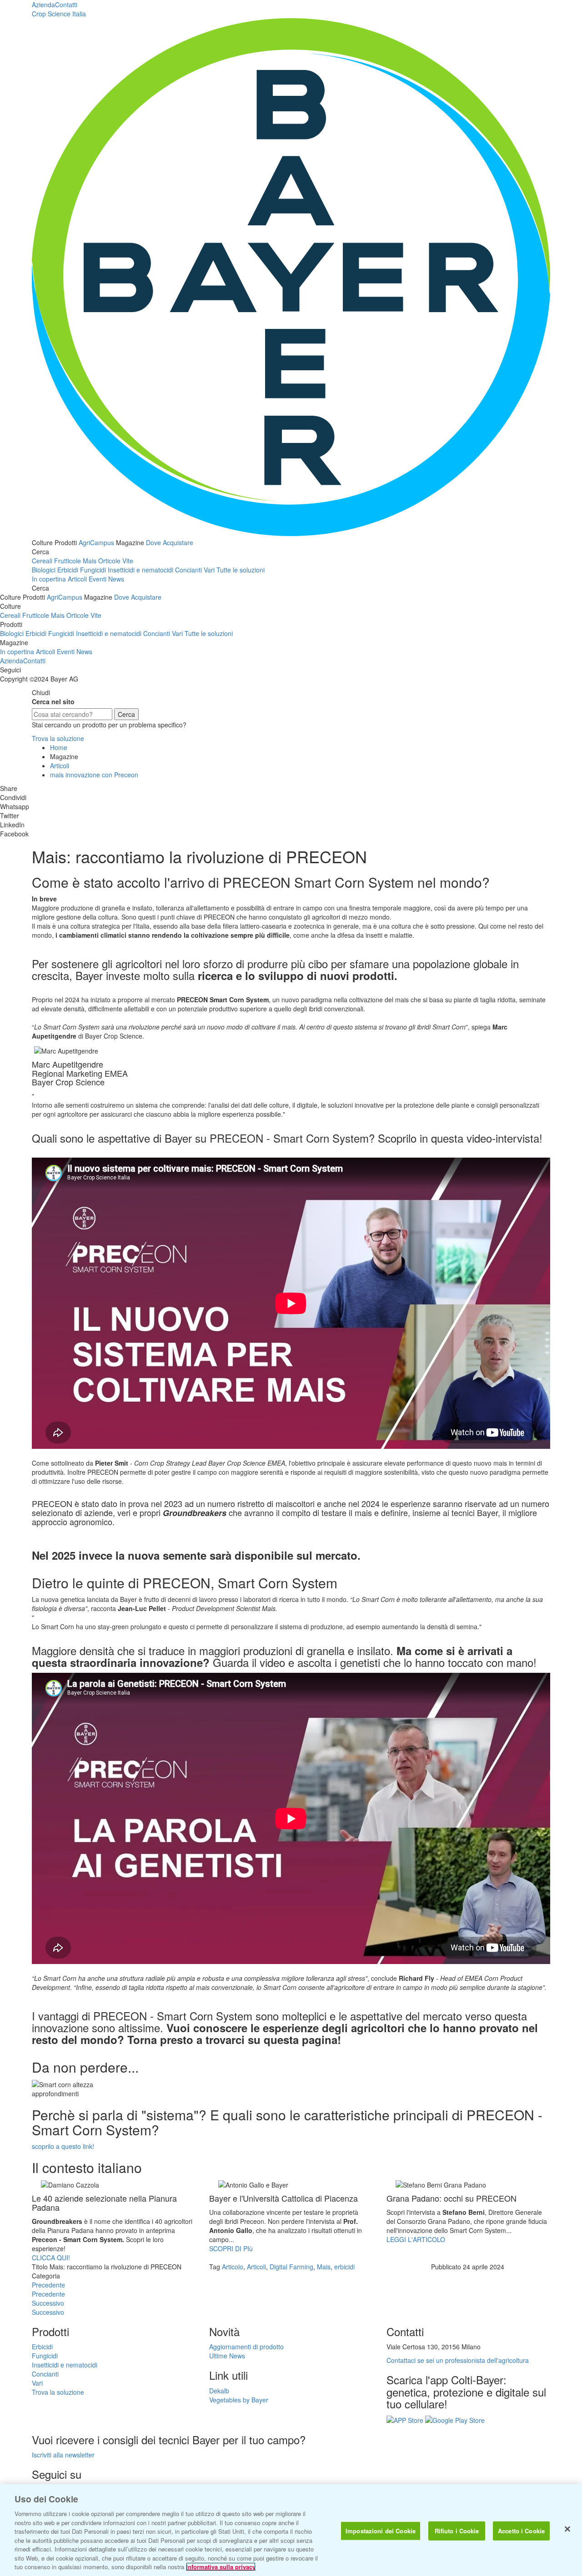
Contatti (66, 5)
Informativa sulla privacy (221, 2567)
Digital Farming (291, 2267)
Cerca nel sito (53, 701)
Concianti (188, 570)
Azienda (43, 5)
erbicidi (344, 2267)
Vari (209, 570)
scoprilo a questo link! (63, 2146)
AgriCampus (96, 542)
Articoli (77, 579)
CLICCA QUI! (51, 2258)
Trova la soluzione (58, 738)
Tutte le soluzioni (241, 570)
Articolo (233, 2267)
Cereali (42, 561)
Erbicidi (68, 570)
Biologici (44, 570)
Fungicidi (93, 570)
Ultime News (227, 2356)
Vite (128, 561)
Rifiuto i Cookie (457, 2531)
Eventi (98, 579)
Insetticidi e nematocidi (140, 570)
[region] (291, 2530)
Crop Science (59, 14)
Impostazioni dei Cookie (381, 2531)
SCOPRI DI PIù (231, 2248)
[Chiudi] (567, 2529)
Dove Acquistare (170, 542)
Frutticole (68, 561)
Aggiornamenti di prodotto (246, 2347)
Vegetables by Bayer (239, 2400)
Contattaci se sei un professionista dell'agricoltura (458, 2360)
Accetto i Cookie (521, 2531)
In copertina (49, 579)
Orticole (109, 561)
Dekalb (219, 2391)
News (116, 579)
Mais (90, 561)
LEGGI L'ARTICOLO (416, 2239)
